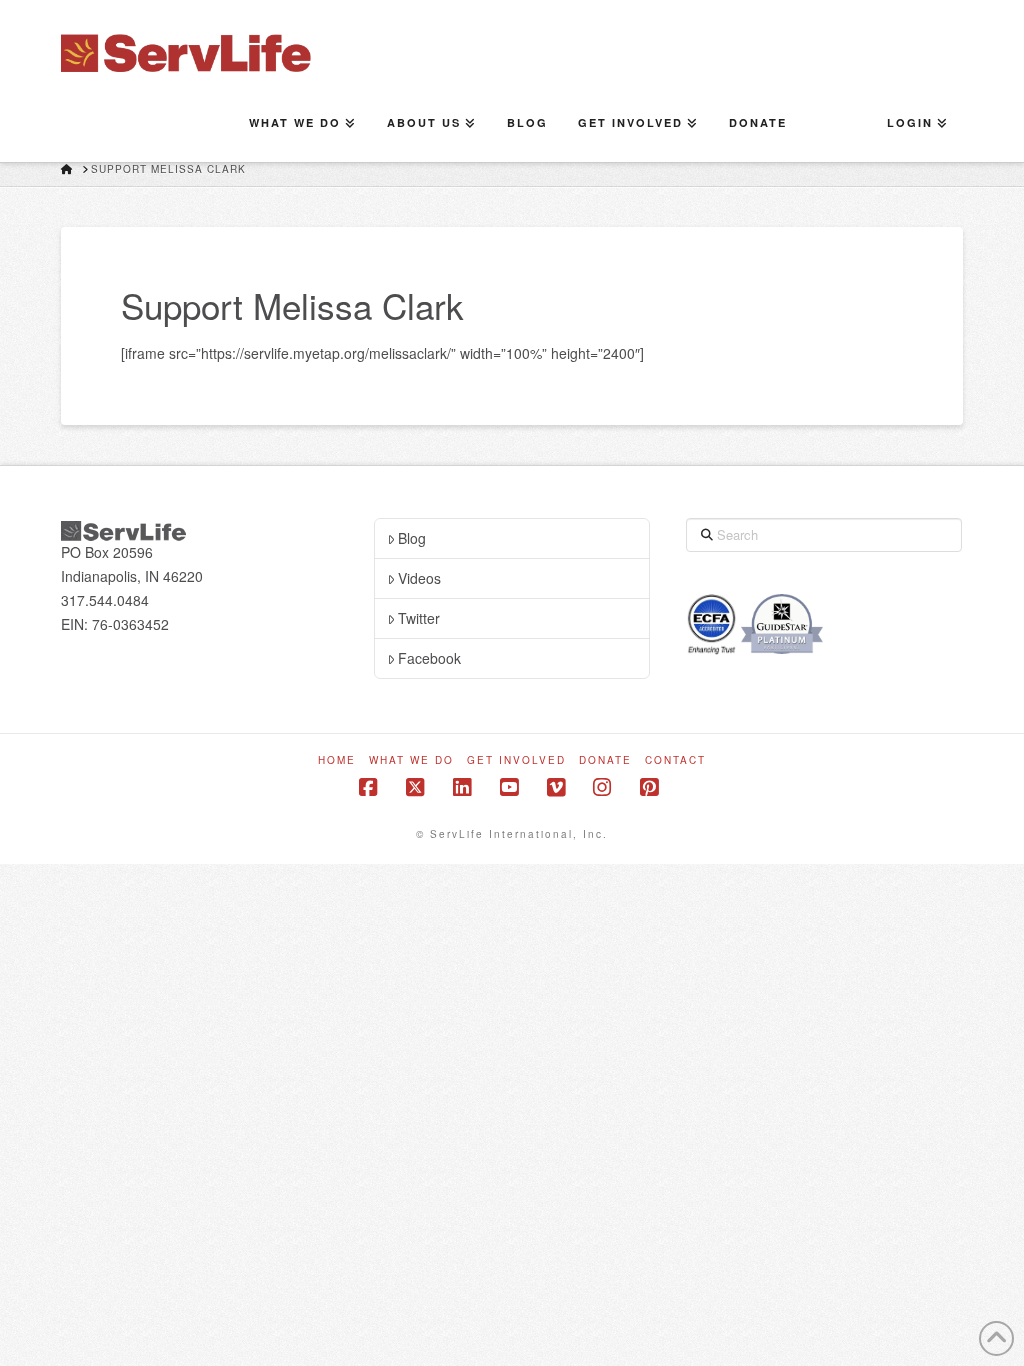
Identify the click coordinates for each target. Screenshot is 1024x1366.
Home (337, 760)
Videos (419, 578)
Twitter (419, 618)
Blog (412, 538)
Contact (675, 760)
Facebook (429, 658)
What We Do (411, 760)
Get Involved (516, 760)
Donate (605, 760)
